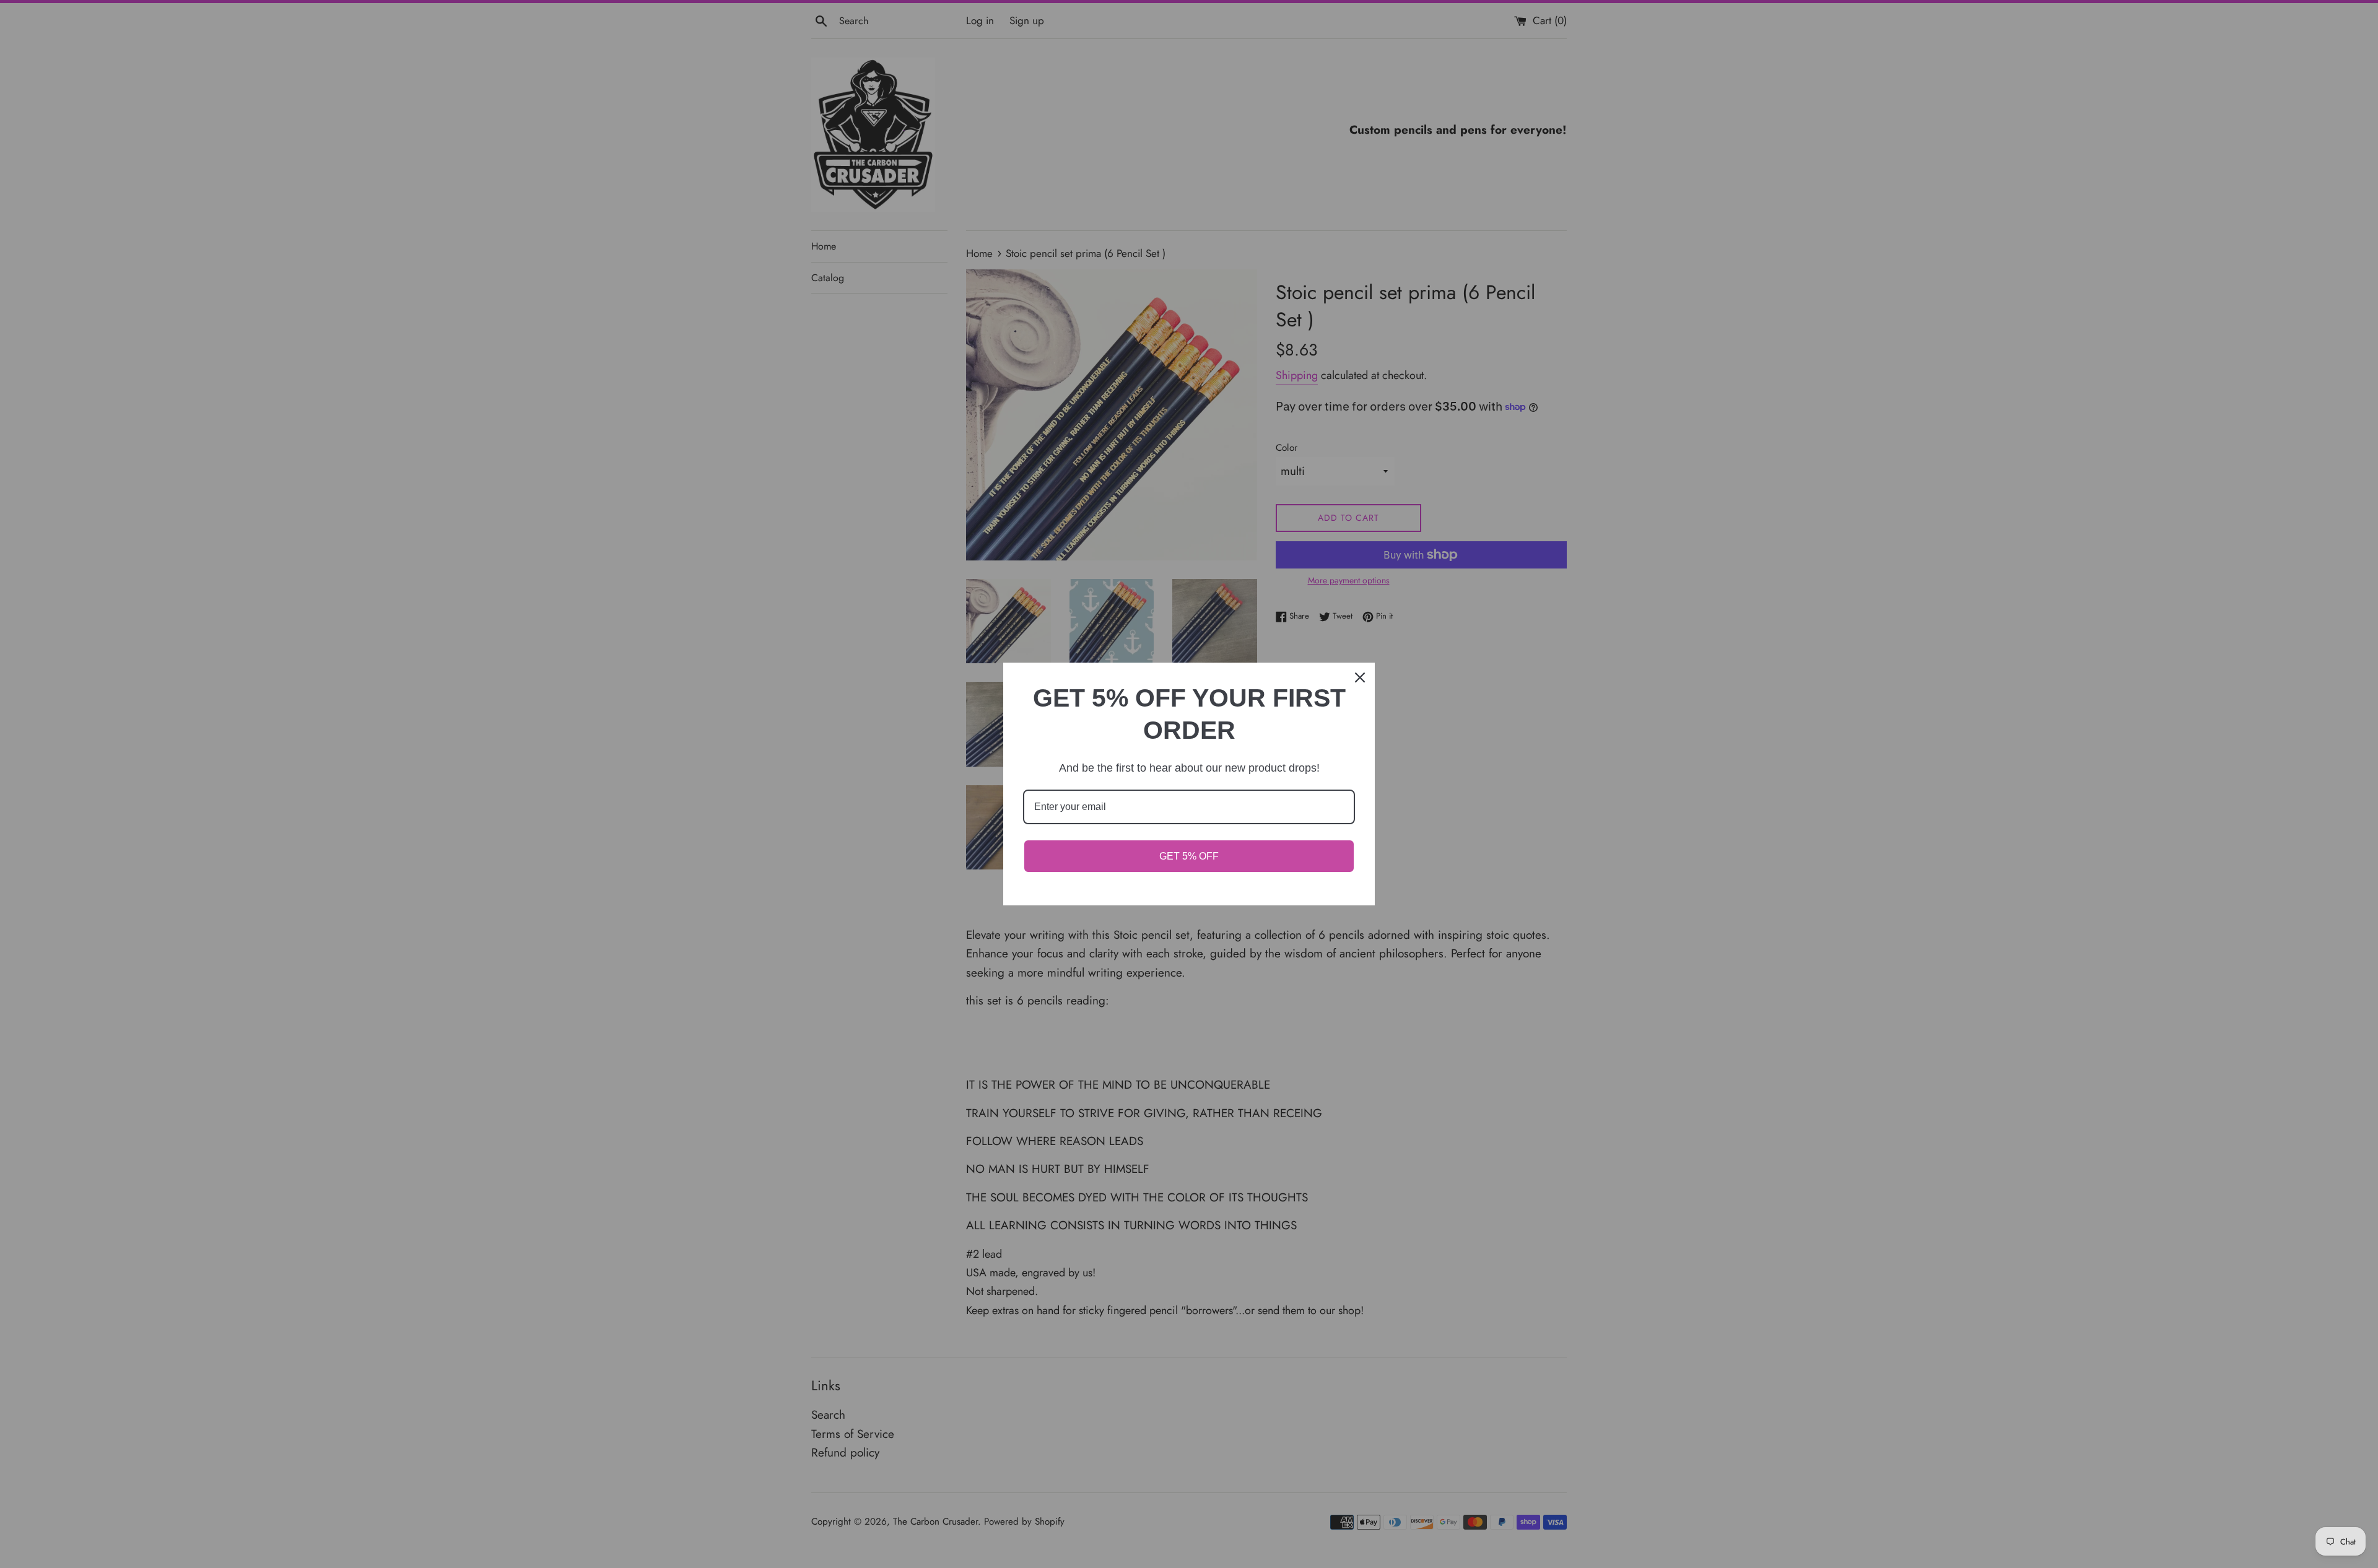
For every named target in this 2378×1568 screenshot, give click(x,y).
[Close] (1360, 677)
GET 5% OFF (1189, 856)
